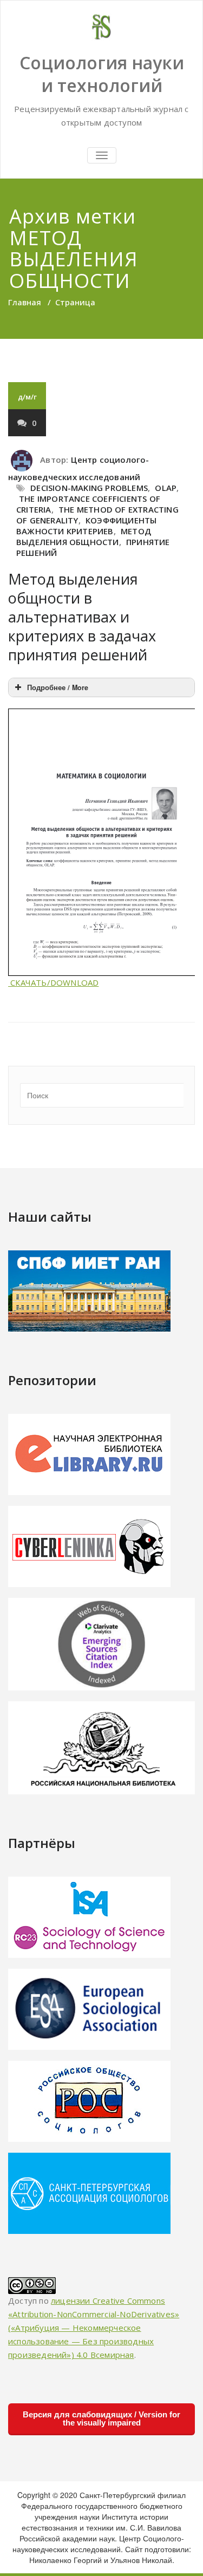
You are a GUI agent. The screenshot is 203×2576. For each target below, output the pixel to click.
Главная (25, 302)
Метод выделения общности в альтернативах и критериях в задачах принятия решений (82, 617)
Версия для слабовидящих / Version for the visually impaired (101, 2418)
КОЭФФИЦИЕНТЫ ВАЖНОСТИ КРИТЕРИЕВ (86, 526)
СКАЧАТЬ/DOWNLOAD (53, 982)
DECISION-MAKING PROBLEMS (89, 488)
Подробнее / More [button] (58, 687)
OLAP (166, 488)
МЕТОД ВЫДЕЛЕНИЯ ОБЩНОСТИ (84, 536)
